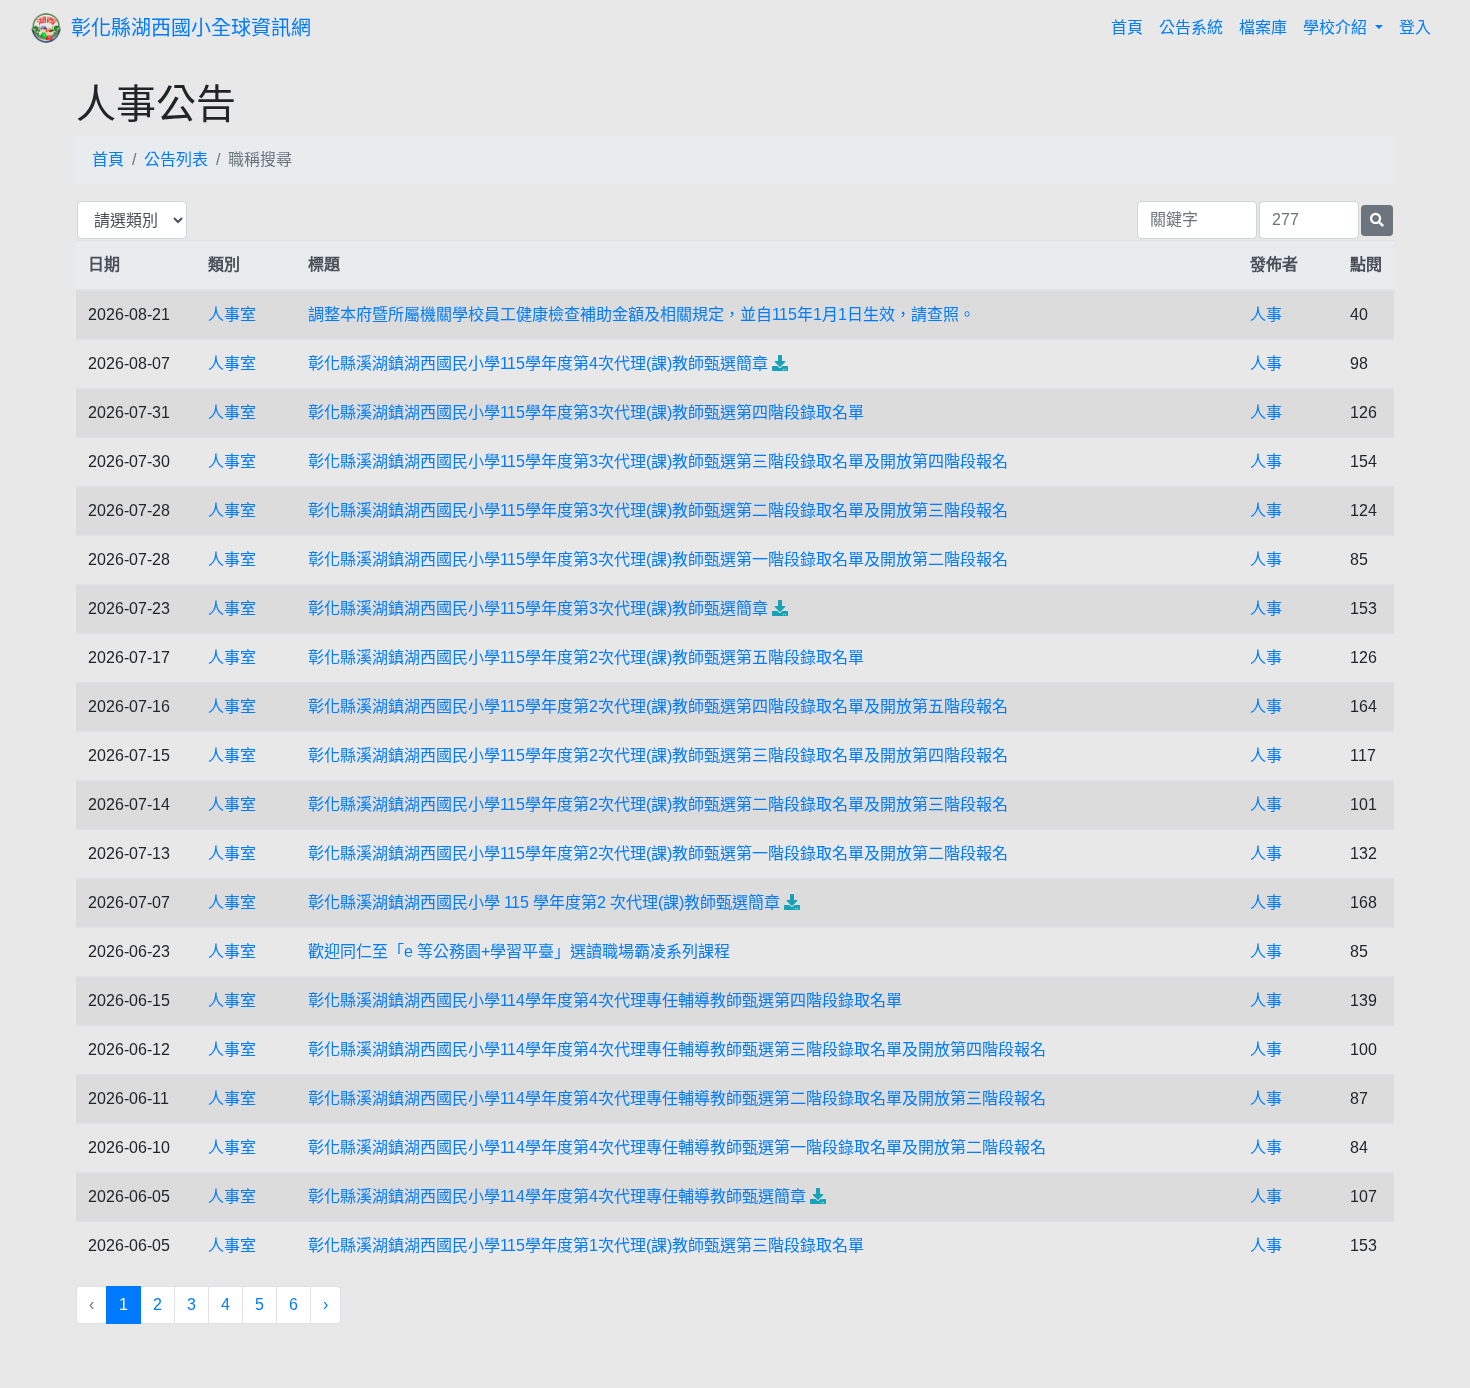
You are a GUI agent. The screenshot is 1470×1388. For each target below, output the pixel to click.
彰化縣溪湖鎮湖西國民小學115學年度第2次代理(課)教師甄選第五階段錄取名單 (586, 657)
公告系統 (1191, 27)
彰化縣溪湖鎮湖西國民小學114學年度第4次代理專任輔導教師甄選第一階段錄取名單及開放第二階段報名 (677, 1147)
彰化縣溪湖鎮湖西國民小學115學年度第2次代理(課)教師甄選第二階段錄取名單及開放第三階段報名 (658, 804)
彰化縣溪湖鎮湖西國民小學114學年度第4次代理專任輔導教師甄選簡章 (557, 1196)
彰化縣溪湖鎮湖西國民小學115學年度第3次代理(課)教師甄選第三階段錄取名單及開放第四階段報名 (658, 461)
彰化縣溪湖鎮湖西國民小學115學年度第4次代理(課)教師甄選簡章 (538, 363)
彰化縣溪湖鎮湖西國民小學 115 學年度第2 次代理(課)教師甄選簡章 (544, 902)
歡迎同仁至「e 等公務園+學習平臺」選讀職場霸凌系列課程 (519, 951)
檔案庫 (1263, 27)
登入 (1415, 27)
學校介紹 (1337, 27)
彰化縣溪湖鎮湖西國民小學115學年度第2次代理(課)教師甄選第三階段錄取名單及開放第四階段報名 (658, 755)
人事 (1266, 314)
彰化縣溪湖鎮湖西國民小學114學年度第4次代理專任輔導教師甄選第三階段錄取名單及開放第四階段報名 (677, 1049)
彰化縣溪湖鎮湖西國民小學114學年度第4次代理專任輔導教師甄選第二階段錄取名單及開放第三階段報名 (677, 1098)
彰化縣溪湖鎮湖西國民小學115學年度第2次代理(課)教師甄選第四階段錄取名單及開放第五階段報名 (658, 706)
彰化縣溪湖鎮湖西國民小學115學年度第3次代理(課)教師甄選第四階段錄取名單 (586, 412)
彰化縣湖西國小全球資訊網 (191, 28)
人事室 (232, 314)
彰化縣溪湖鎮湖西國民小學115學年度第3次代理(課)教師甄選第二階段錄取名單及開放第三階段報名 (658, 510)
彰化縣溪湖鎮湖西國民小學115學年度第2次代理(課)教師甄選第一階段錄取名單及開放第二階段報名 (658, 853)
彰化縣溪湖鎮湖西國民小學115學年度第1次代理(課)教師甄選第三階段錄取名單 (586, 1245)
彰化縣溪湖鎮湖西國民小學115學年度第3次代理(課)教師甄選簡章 (538, 608)
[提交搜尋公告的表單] (1377, 220)
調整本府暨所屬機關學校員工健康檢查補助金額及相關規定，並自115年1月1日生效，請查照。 (641, 314)
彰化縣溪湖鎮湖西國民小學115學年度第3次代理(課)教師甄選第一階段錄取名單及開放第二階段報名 (658, 559)
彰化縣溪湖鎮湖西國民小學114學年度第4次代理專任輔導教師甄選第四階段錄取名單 (605, 1000)
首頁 (1131, 27)
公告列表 (176, 159)
